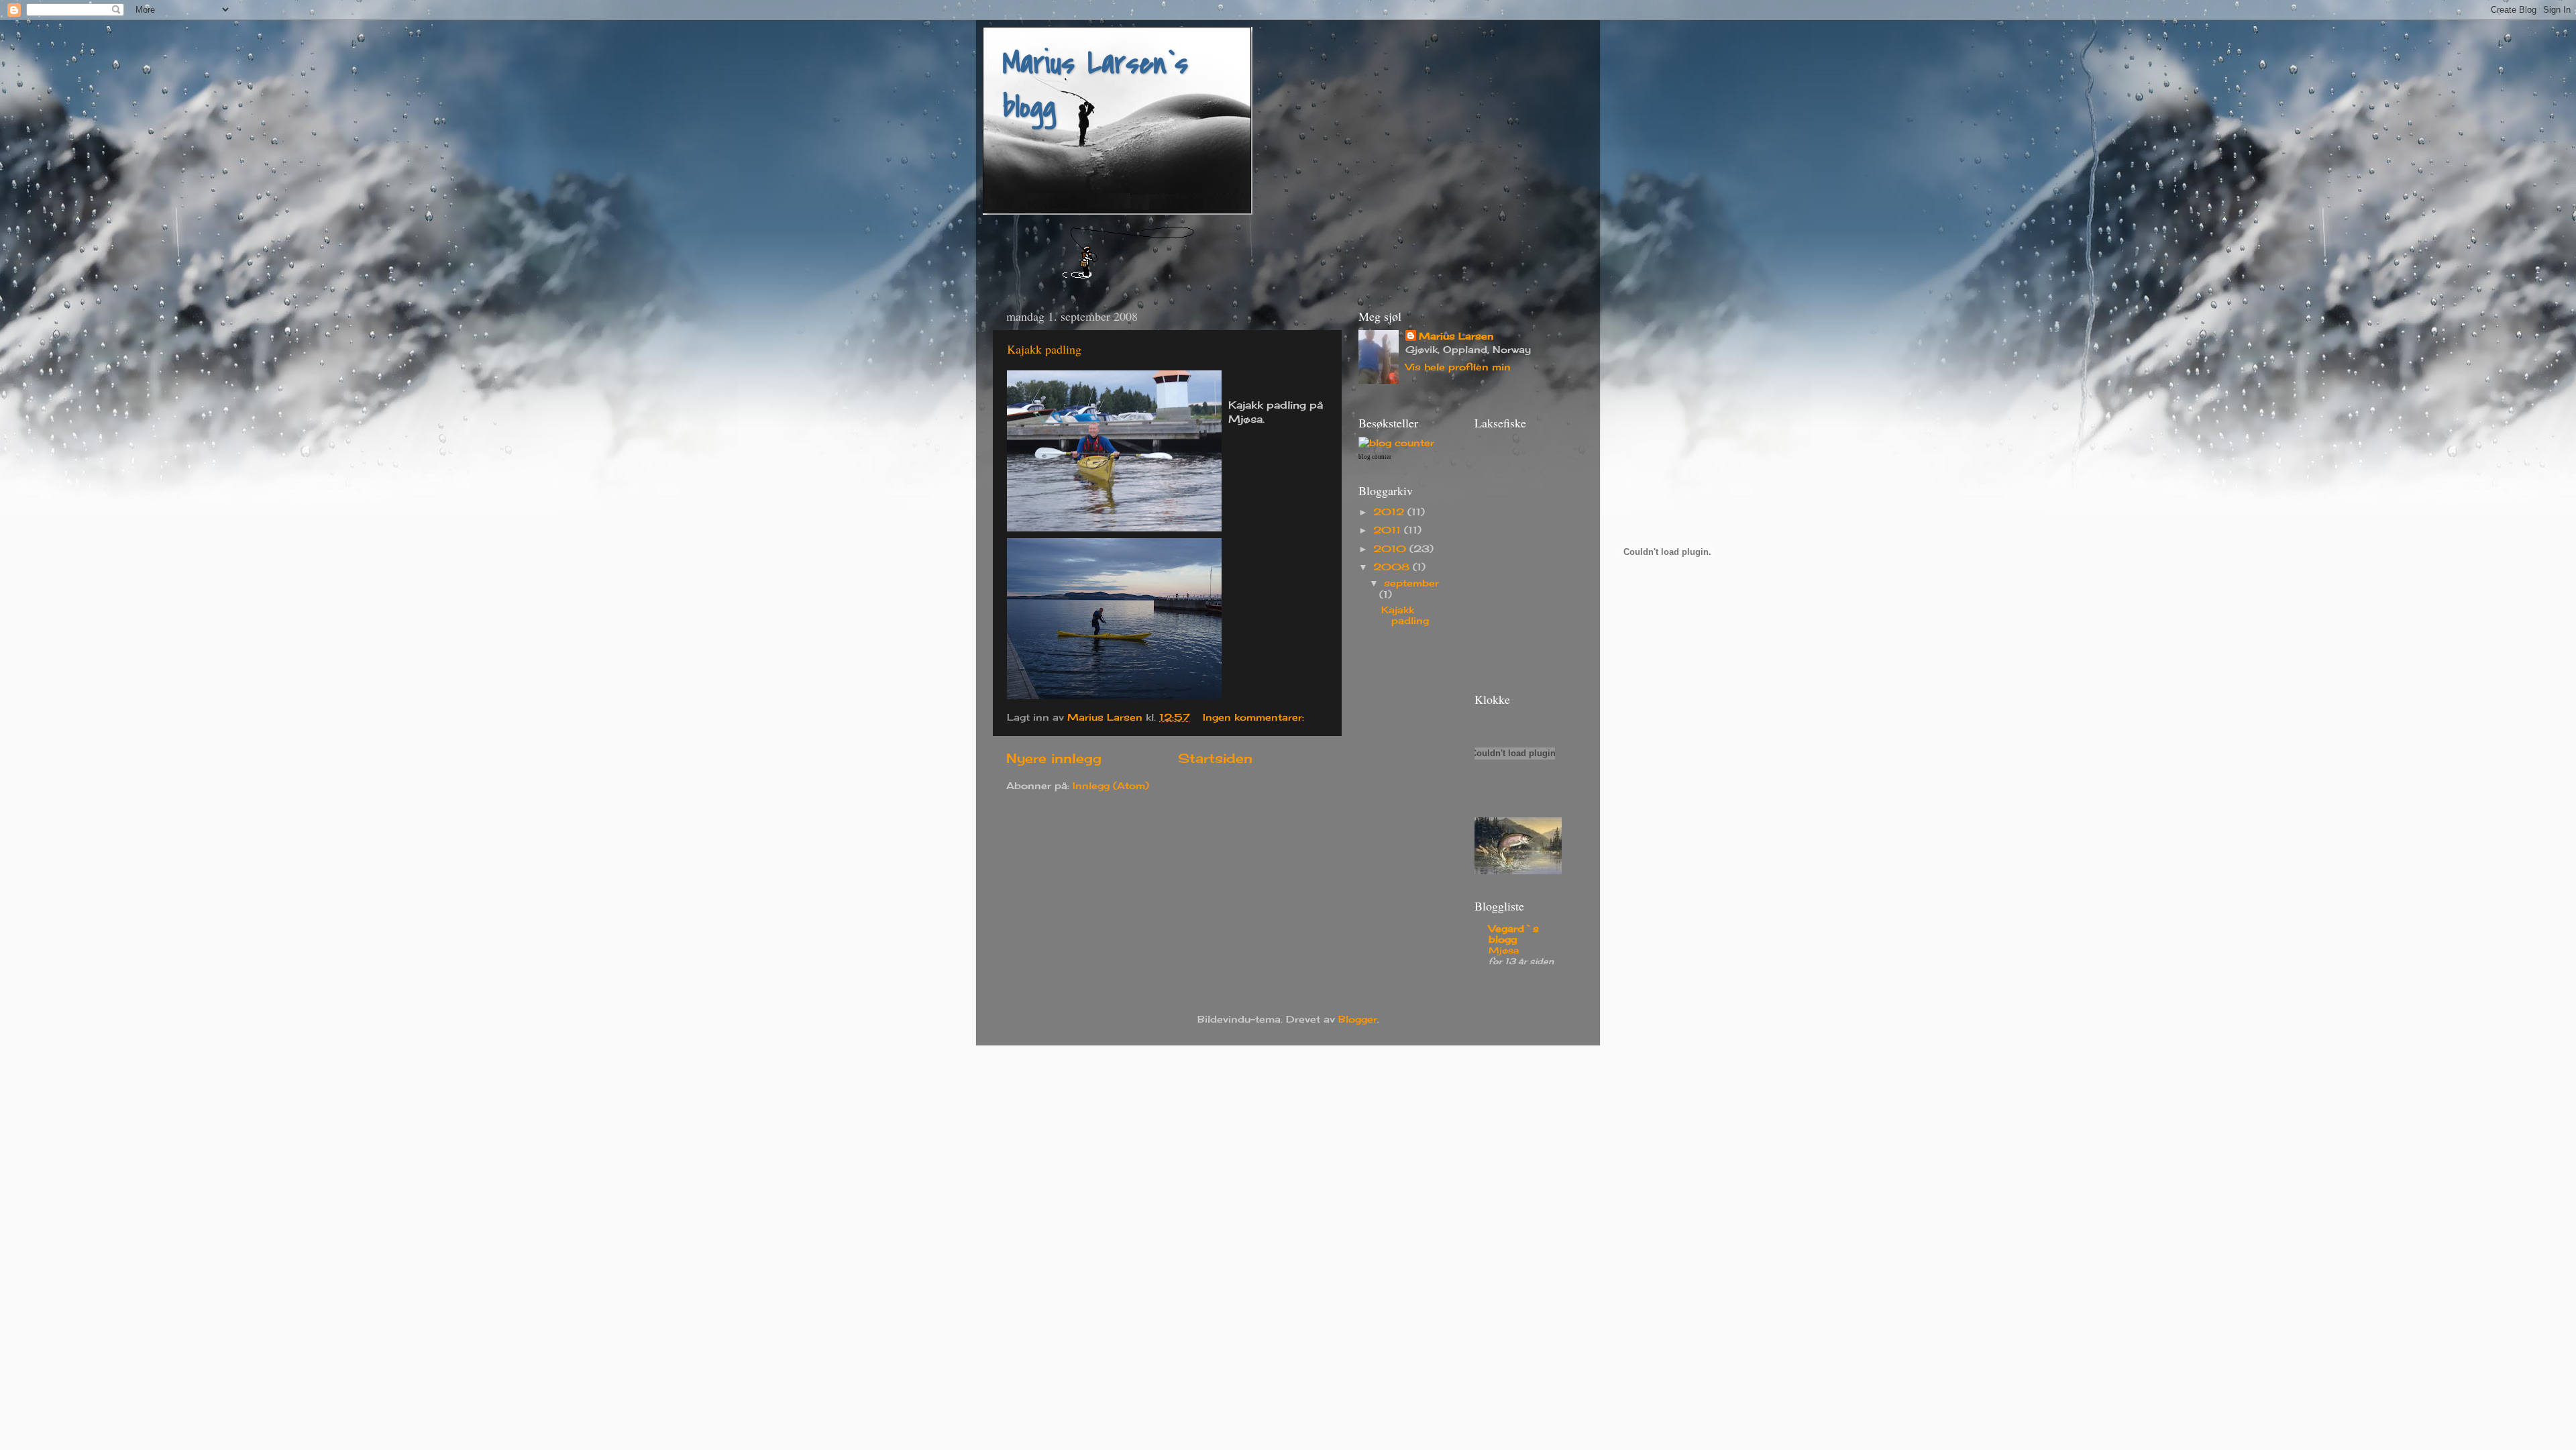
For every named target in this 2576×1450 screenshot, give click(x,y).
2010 (1391, 549)
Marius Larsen (1456, 336)
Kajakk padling (1044, 349)
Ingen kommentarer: (1255, 717)
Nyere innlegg (1054, 758)
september (1411, 583)
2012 (1390, 512)
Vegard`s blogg (1514, 934)
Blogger (1358, 1019)
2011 (1389, 530)
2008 (1393, 567)
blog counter (1375, 457)
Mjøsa (1504, 950)
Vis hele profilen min (1458, 367)
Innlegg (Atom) (1111, 786)
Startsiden (1215, 758)
